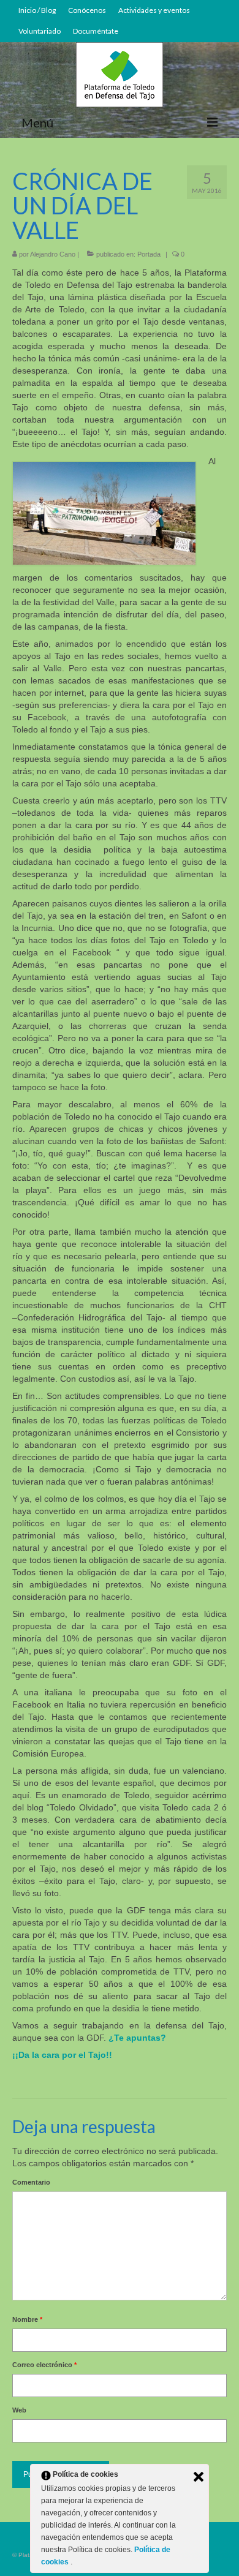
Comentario (31, 2182)
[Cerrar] (199, 2477)
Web (19, 2410)
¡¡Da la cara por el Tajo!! (62, 2055)
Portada (149, 254)
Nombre (27, 2319)
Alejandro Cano (53, 254)
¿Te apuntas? (137, 2038)
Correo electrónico (44, 2365)
